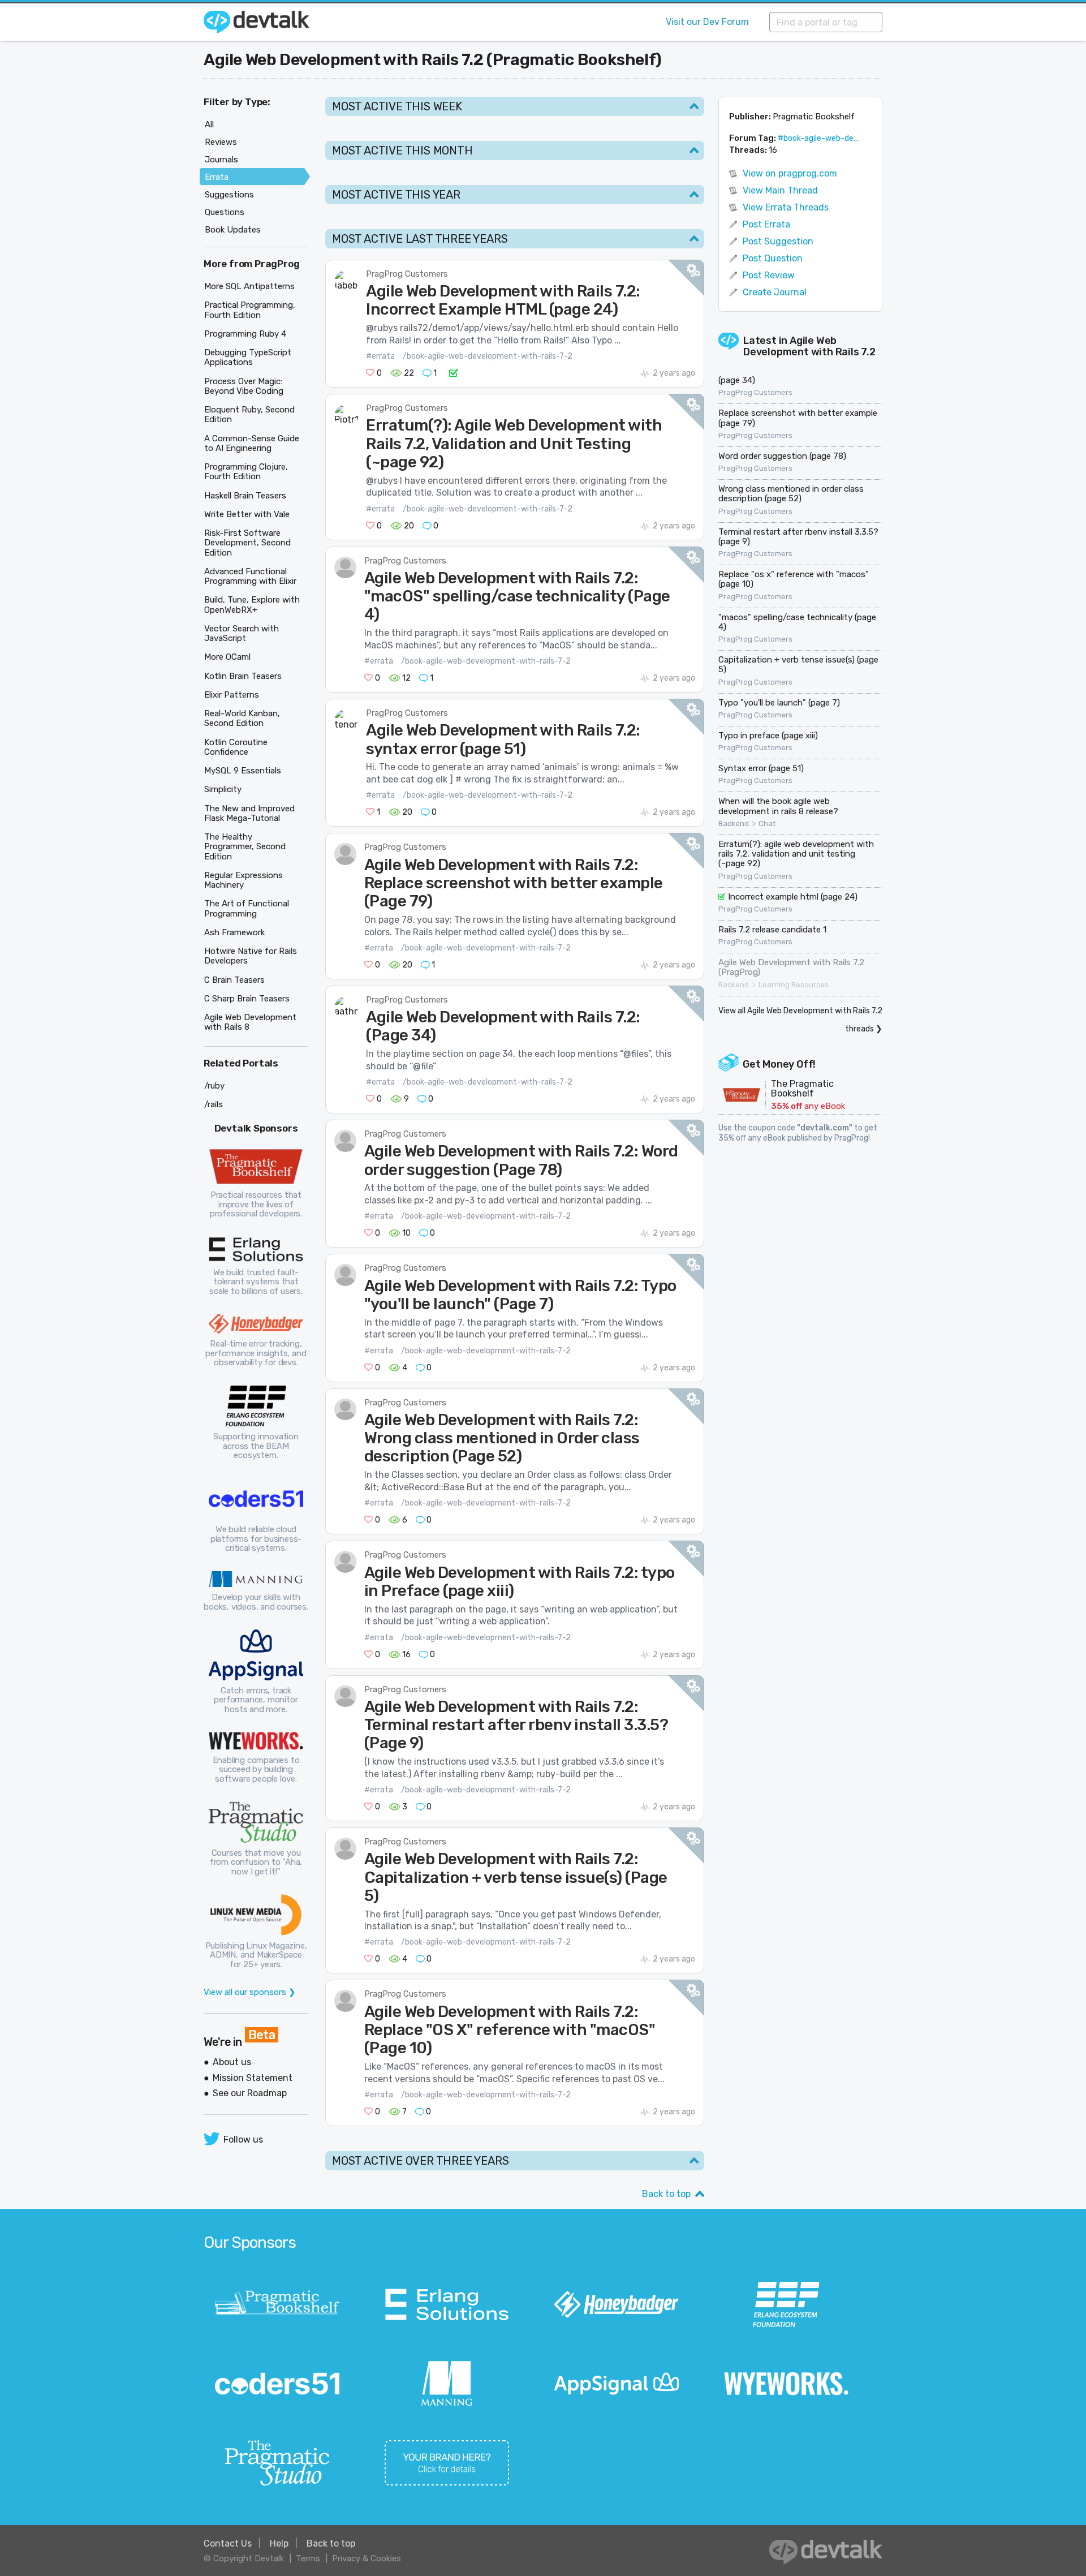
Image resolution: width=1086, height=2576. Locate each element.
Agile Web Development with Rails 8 (250, 1022)
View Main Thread (780, 190)
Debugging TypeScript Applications (248, 357)
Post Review (769, 275)
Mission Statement (253, 2078)
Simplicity (223, 789)
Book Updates (233, 230)
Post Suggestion (778, 241)
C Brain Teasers (234, 980)
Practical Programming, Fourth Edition (250, 310)
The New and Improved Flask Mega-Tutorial (249, 813)
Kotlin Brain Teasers (243, 676)
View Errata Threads (786, 207)
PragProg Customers (407, 274)
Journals (221, 160)
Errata (217, 177)
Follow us (243, 2140)
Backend (734, 824)
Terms (308, 2558)
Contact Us (228, 2543)
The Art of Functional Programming (247, 908)
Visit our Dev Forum (707, 22)
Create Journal (775, 292)
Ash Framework (234, 932)
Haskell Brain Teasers (245, 496)
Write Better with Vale (247, 514)
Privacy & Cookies (367, 2558)
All (209, 124)
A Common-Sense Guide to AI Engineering (252, 443)
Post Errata (766, 224)
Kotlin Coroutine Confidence (236, 747)
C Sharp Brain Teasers (247, 999)
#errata (380, 356)
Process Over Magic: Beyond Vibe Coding (244, 386)
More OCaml (227, 657)
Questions (225, 212)
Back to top (666, 2194)
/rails (214, 1104)
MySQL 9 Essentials (243, 771)
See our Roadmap (250, 2093)
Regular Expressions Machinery (244, 880)
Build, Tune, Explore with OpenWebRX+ (252, 605)
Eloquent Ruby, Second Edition (249, 414)
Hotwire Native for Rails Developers (251, 956)
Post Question (773, 258)
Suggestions (229, 195)
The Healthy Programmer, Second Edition (245, 847)
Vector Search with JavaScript (242, 633)
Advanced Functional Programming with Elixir (250, 576)
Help (279, 2543)
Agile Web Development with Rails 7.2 (809, 347)
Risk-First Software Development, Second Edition (247, 543)
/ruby (214, 1086)
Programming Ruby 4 (245, 334)
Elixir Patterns (232, 695)
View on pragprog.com (790, 173)
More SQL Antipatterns (249, 286)
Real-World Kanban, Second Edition (242, 718)
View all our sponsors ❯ (250, 1992)
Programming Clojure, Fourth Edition (246, 472)
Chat (767, 824)
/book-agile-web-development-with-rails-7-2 (488, 356)
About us (232, 2062)
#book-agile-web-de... (818, 138)
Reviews (221, 142)
